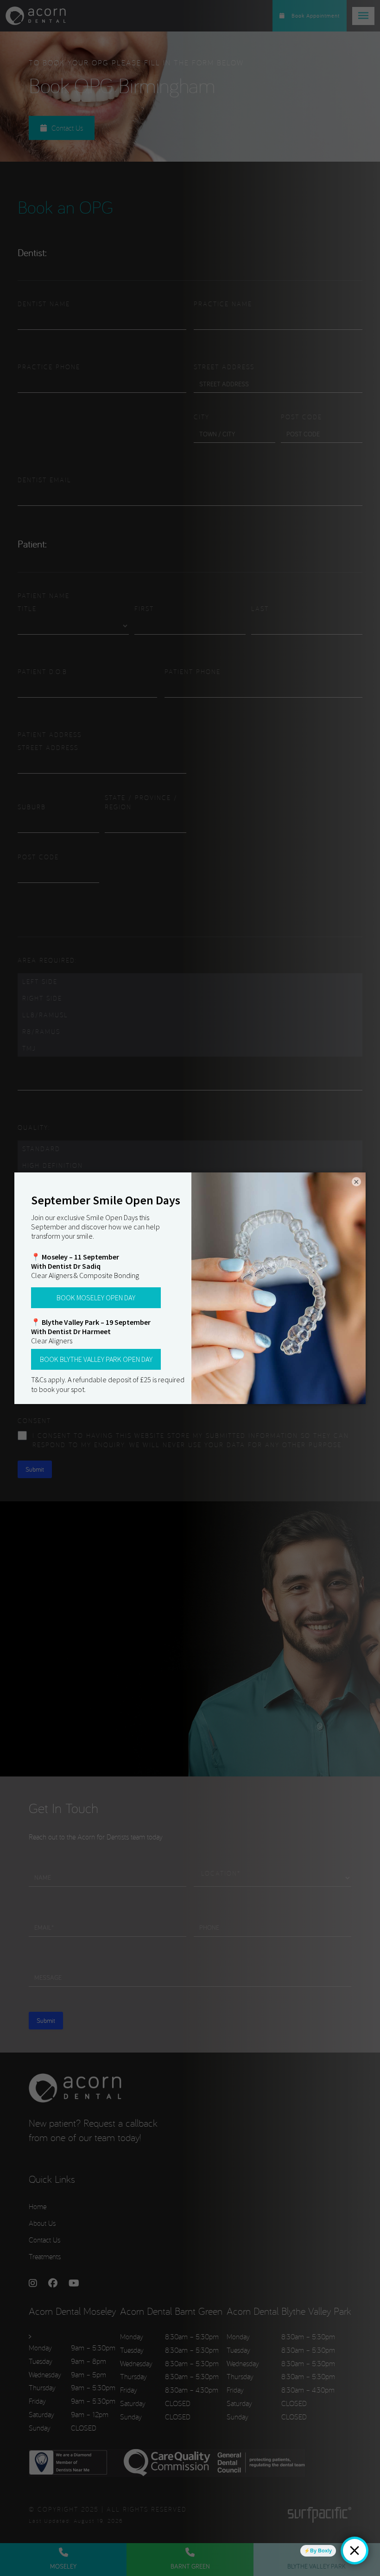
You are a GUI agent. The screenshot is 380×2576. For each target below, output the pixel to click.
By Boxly (321, 2551)
